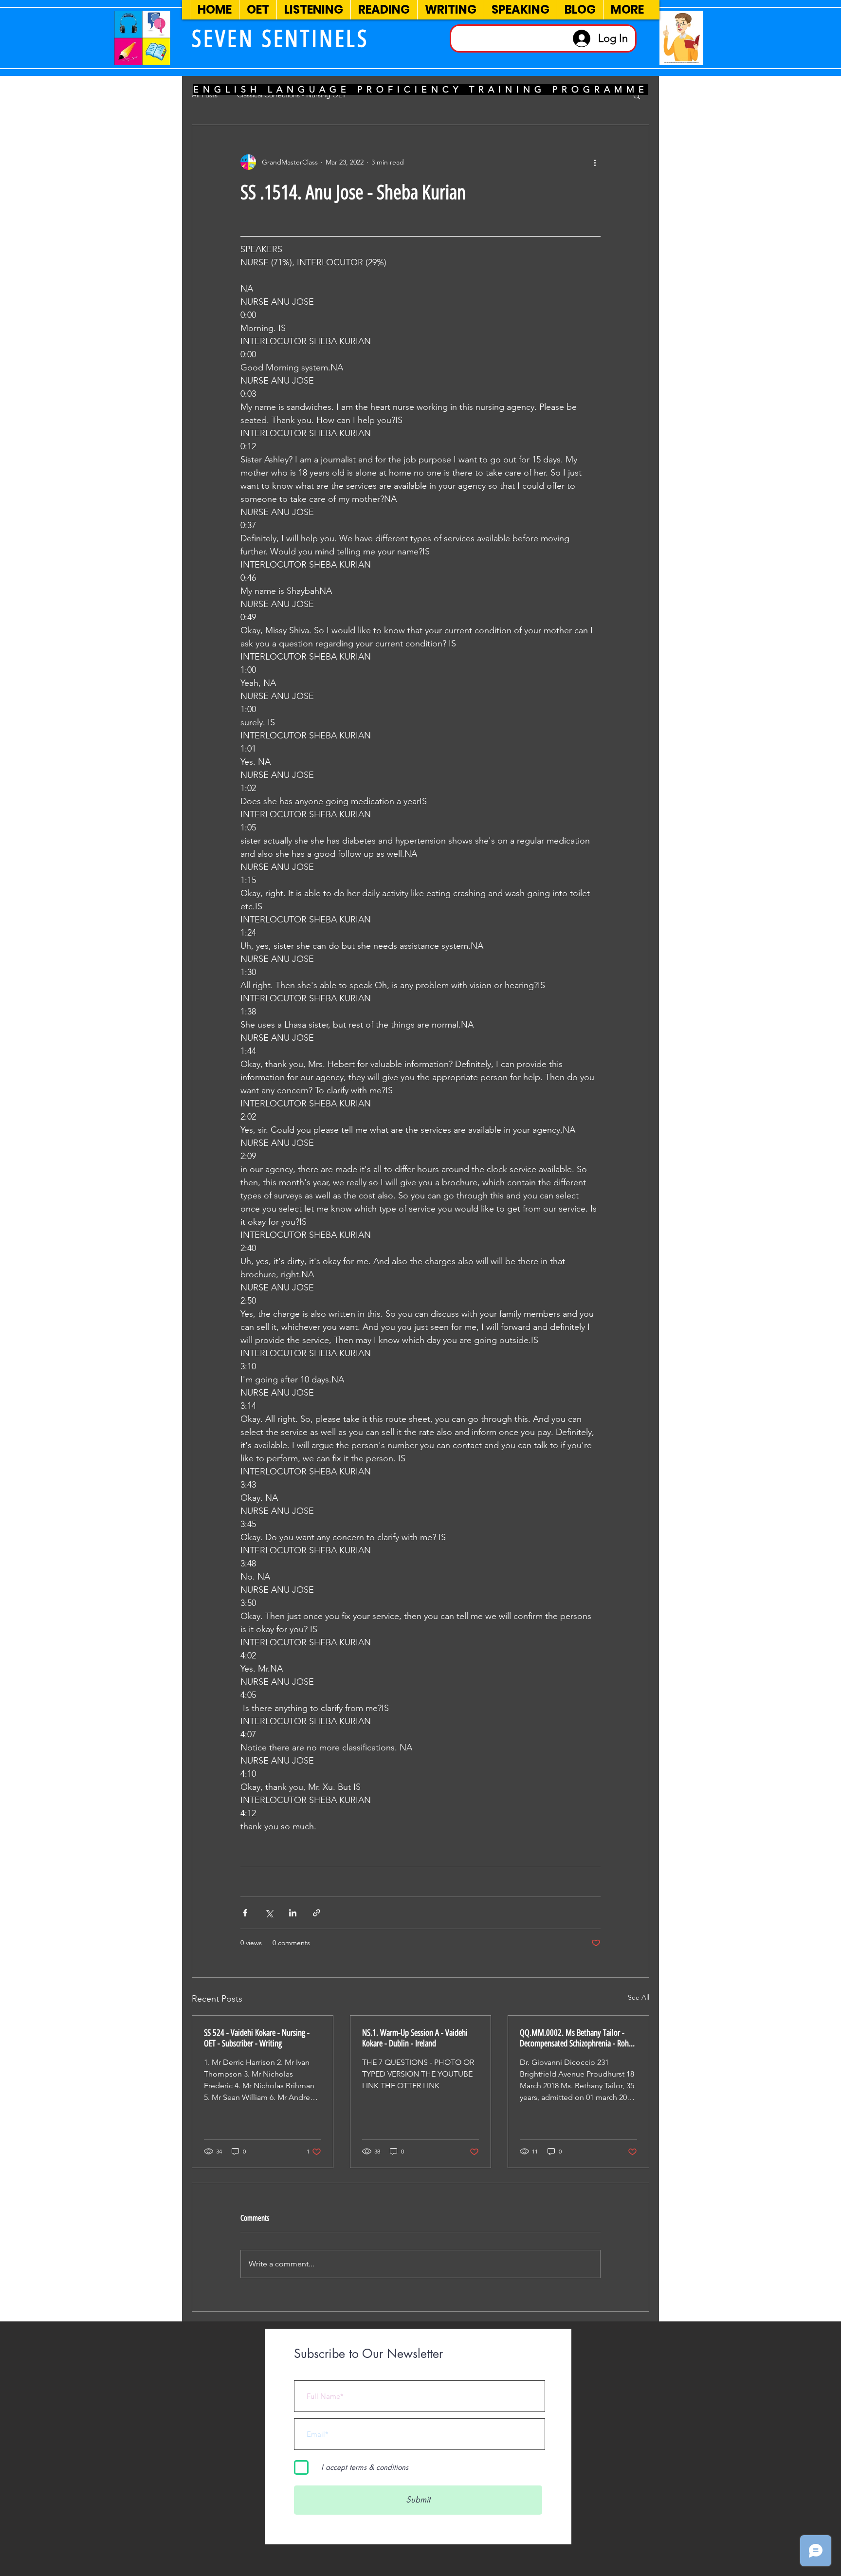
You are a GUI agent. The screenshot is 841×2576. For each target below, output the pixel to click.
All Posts (205, 95)
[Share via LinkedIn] (293, 1913)
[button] (637, 95)
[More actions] (595, 162)
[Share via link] (317, 1913)
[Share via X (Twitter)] (269, 1913)
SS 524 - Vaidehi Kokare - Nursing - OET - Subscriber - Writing (257, 2038)
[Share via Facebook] (245, 1913)
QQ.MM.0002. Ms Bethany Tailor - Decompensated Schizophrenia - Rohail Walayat (578, 2038)
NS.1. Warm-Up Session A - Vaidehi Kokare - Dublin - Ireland (415, 2038)
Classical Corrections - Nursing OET (292, 95)
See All (639, 1997)
